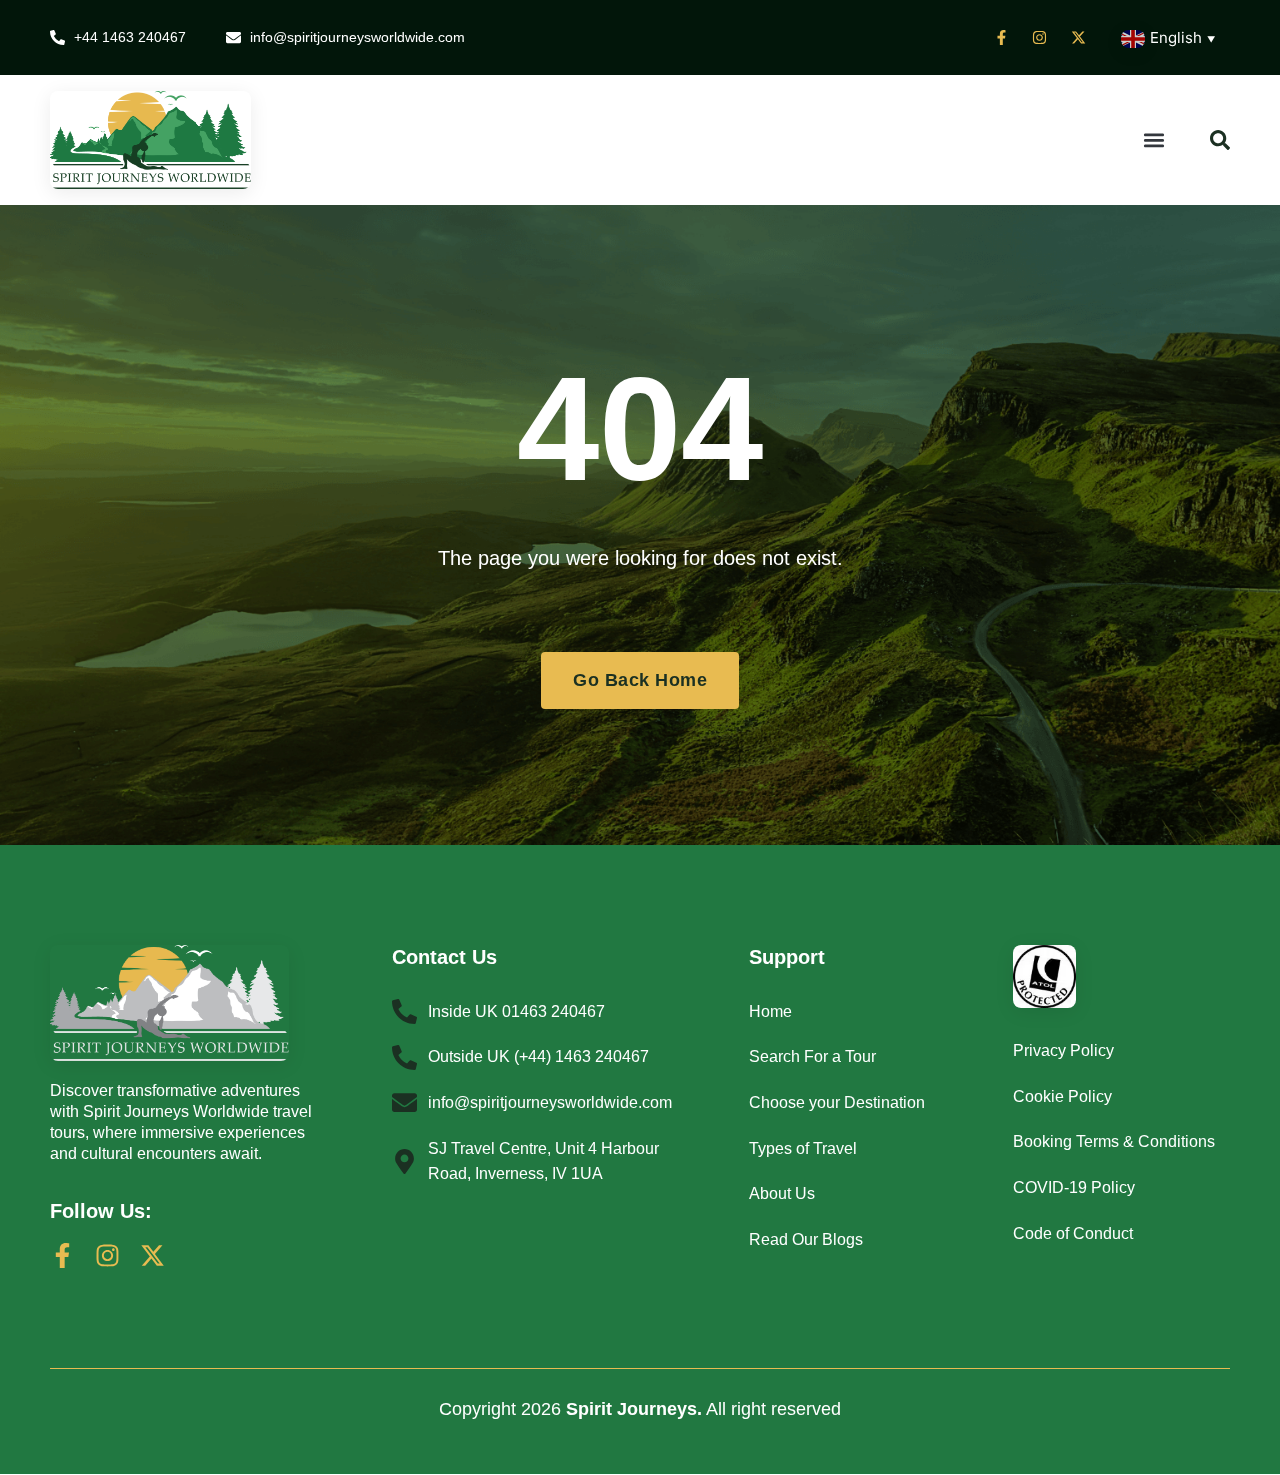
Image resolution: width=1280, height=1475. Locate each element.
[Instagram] (107, 1255)
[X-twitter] (152, 1255)
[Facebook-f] (62, 1255)
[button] (1154, 139)
